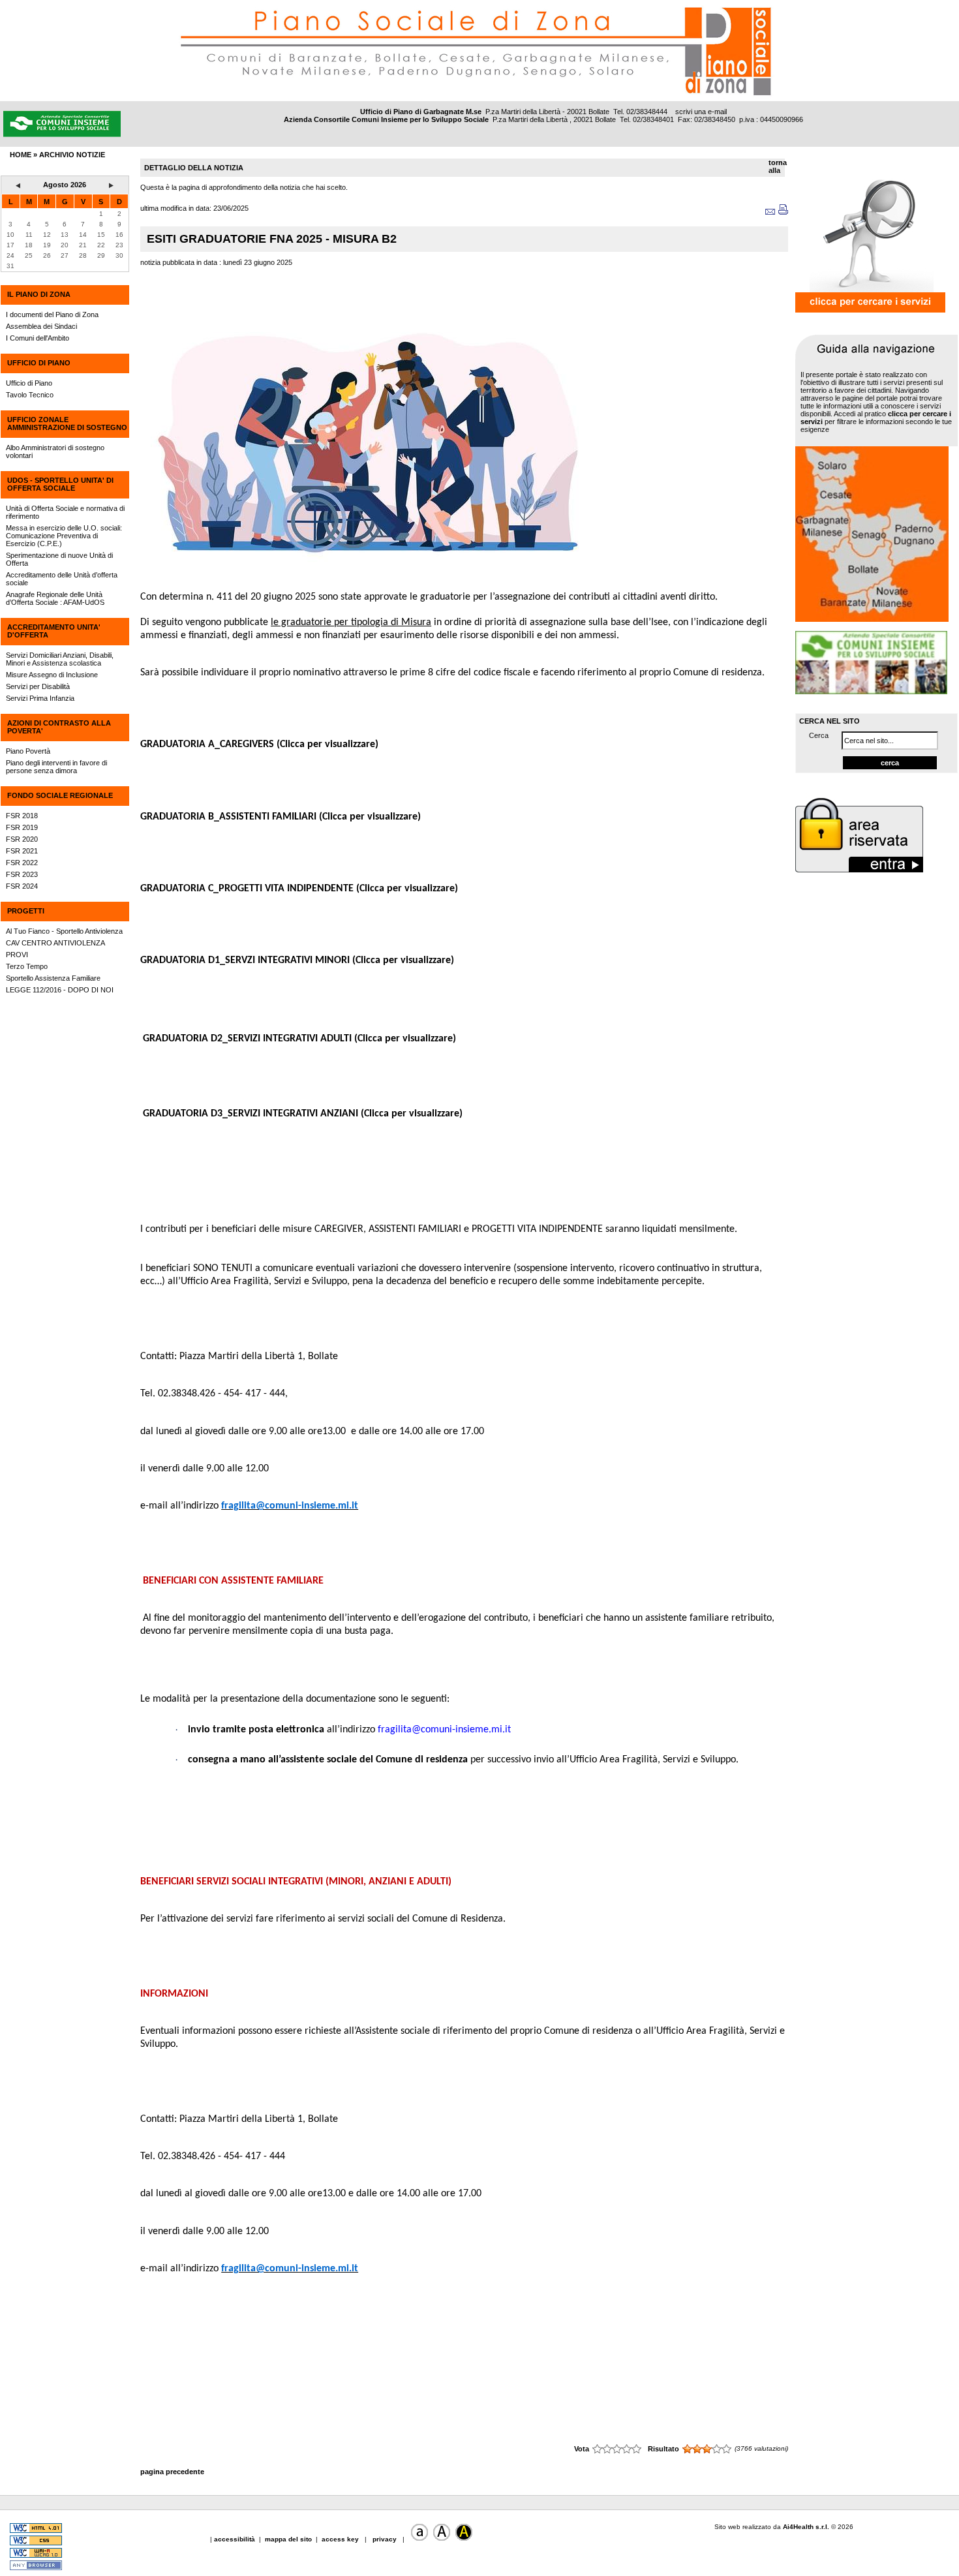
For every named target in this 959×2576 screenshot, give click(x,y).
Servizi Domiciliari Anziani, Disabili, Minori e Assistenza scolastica (60, 659)
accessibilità (236, 2539)
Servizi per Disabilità (38, 686)
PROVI (17, 955)
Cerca (819, 735)
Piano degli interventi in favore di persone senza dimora (56, 767)
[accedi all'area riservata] (860, 871)
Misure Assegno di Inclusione (52, 675)
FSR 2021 (22, 851)
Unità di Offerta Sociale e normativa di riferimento (65, 512)
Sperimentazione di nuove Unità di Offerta (59, 559)
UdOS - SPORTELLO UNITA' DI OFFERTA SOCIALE (60, 484)
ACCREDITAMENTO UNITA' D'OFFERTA (54, 631)
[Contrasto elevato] (464, 2539)
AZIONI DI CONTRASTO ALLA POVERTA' (59, 727)
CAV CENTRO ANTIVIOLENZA (55, 943)
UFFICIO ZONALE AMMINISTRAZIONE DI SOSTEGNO (67, 423)
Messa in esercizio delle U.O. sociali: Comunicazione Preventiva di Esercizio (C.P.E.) (64, 536)
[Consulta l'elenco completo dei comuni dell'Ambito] (872, 619)
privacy (385, 2539)
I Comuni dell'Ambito (38, 338)
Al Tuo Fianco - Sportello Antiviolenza (64, 931)
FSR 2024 (22, 886)
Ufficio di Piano (29, 383)
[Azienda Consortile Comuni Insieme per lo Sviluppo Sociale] (202, 76)
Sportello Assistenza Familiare (53, 978)
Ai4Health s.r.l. (806, 2527)
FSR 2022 (22, 863)
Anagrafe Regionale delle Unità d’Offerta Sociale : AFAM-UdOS (55, 598)
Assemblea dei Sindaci (41, 326)
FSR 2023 (22, 874)
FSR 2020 (22, 839)
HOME (21, 155)
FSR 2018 (22, 816)
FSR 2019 (22, 827)
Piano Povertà (28, 751)
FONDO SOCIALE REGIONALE (60, 795)
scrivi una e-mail (701, 112)
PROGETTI (26, 911)
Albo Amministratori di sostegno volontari (55, 452)
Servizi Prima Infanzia (40, 698)
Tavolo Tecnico (30, 395)
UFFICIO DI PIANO (39, 363)
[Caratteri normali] (419, 2539)
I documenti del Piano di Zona (52, 314)
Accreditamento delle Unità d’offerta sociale (62, 579)
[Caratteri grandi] (442, 2539)
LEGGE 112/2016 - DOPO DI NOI (60, 990)
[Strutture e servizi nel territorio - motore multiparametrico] (870, 310)
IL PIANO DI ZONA (39, 294)
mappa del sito (288, 2539)
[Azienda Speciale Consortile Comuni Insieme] (871, 692)
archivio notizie (72, 155)
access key (341, 2539)
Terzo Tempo (27, 966)
